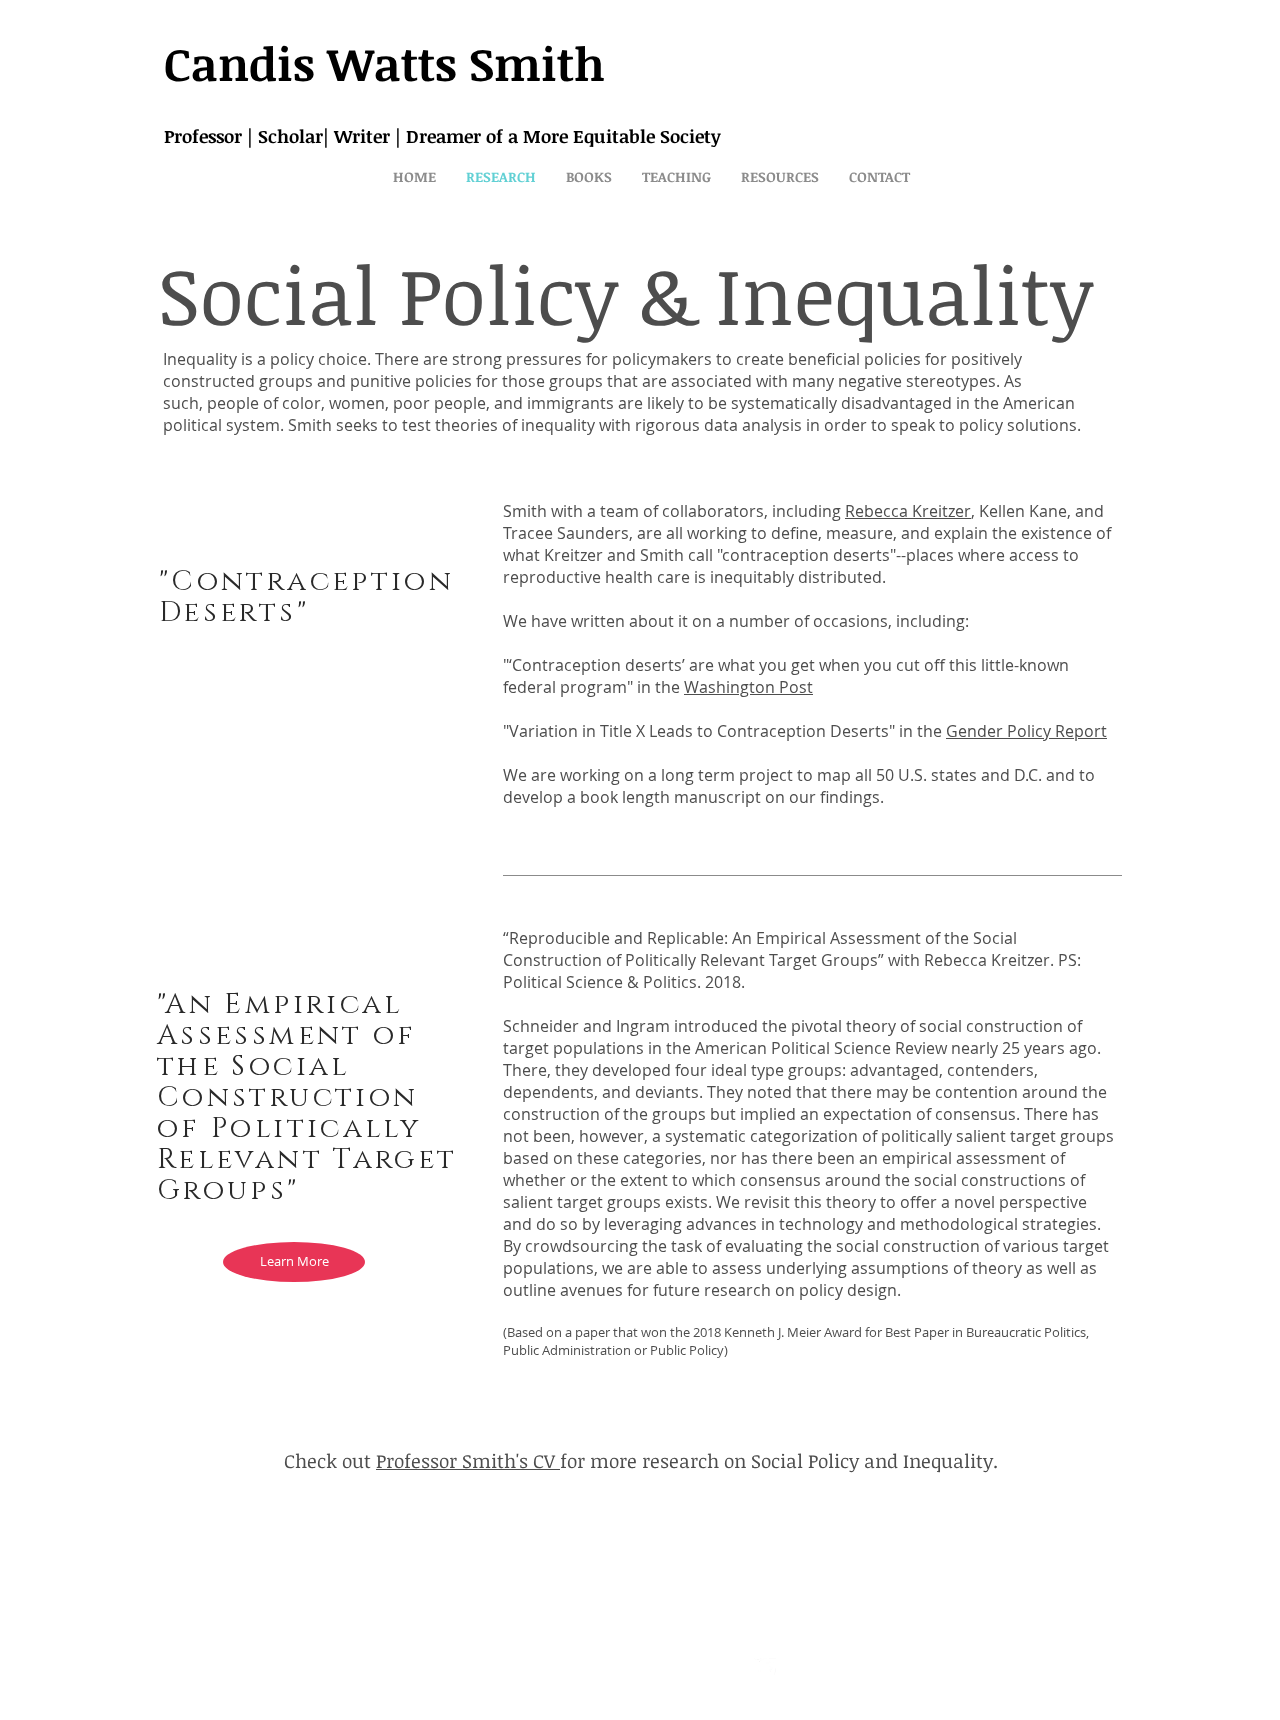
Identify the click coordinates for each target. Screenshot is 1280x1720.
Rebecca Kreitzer (908, 511)
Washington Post (748, 687)
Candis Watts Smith (384, 63)
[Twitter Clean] (765, 1669)
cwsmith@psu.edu (524, 1671)
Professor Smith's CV (468, 1461)
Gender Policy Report (1026, 731)
